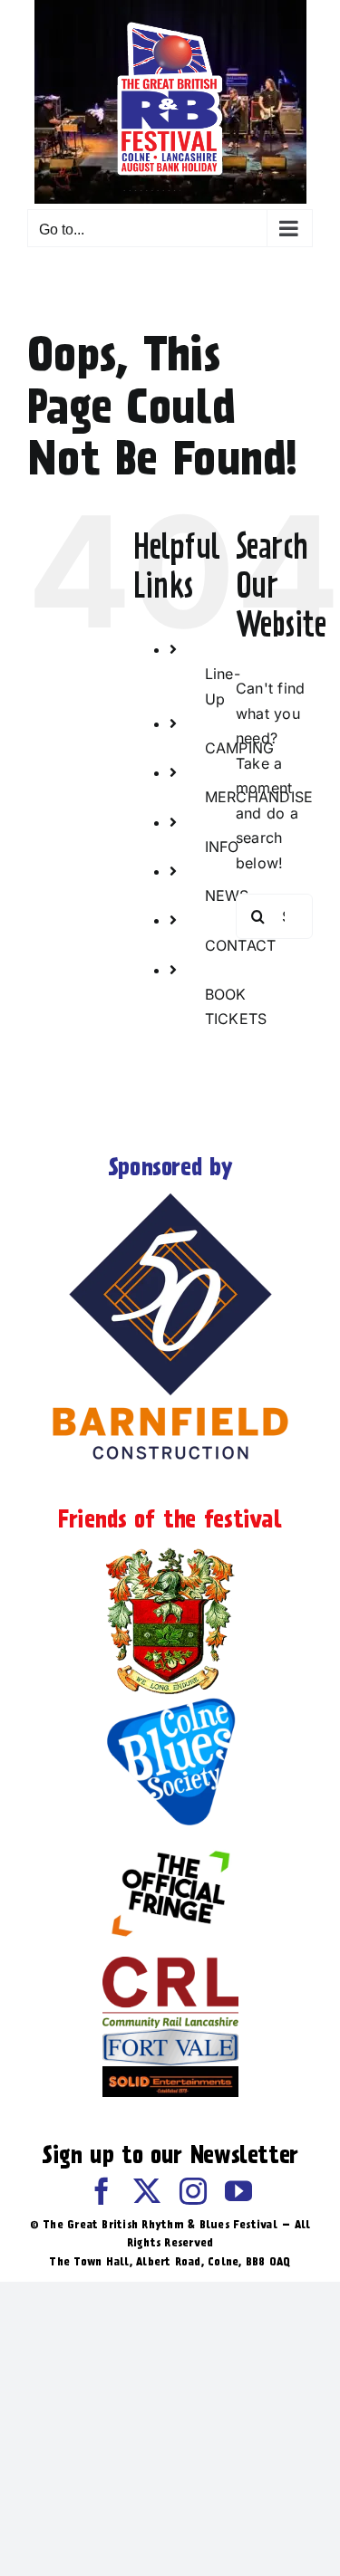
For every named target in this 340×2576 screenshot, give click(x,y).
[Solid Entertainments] (170, 2073)
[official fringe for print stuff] (170, 1838)
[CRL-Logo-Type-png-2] (170, 1964)
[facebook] (102, 2191)
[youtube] (238, 2191)
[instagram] (193, 2191)
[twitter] (147, 2191)
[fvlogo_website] (170, 2035)
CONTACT (241, 945)
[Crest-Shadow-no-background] (170, 1549)
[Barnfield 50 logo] (170, 1197)
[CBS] (170, 1702)
